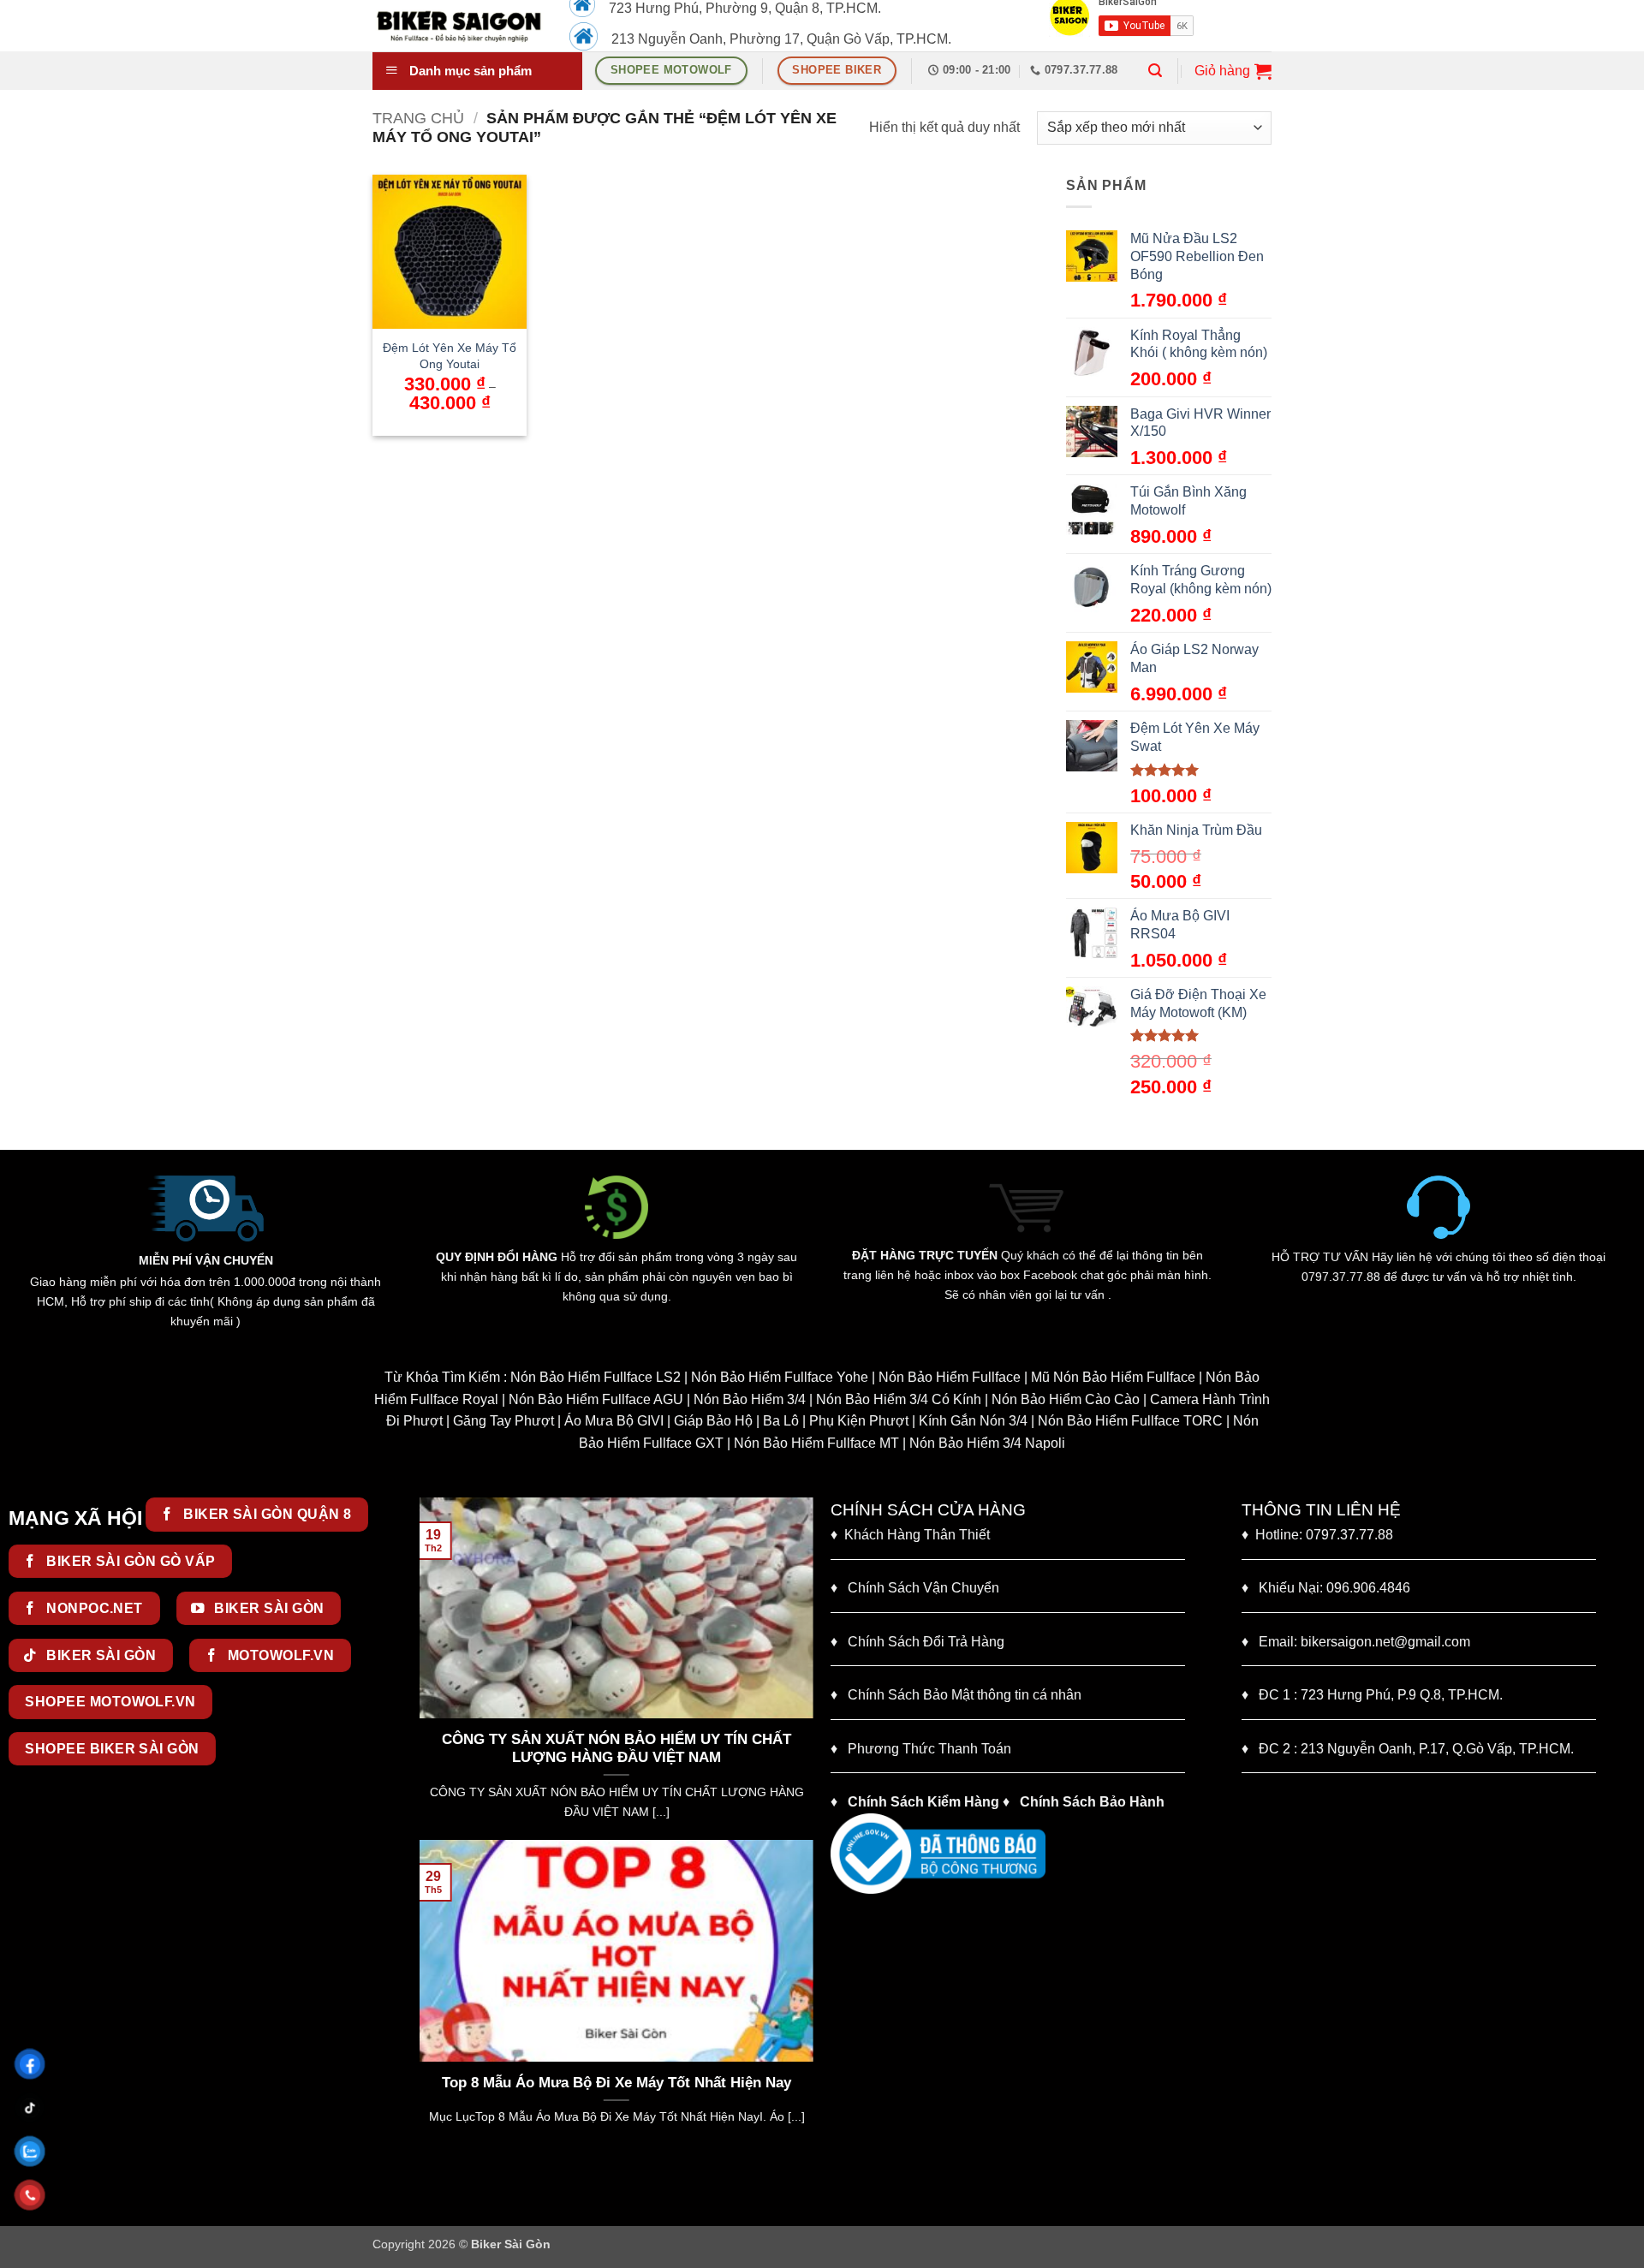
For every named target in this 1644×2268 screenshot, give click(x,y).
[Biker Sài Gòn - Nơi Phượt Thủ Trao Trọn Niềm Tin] (458, 26)
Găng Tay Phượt (503, 1421)
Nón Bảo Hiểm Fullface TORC (1130, 1421)
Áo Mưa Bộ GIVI (614, 1421)
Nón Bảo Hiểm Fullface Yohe (780, 1377)
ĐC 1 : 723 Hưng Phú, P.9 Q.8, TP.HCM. (1372, 1695)
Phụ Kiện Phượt (859, 1421)
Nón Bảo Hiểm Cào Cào (1066, 1399)
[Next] (804, 1667)
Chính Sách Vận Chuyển (915, 1588)
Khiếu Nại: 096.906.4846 (1326, 1588)
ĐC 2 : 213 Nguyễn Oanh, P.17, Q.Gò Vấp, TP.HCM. (1408, 1749)
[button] (1155, 71)
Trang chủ (418, 118)
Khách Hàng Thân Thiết (910, 1535)
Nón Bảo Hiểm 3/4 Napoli (987, 1443)
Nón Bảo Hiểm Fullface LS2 (596, 1377)
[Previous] (429, 1667)
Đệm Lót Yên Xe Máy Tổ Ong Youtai (450, 356)
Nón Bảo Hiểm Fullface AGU (596, 1399)
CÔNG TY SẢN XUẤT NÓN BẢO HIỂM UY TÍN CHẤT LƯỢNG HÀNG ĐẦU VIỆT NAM (616, 1749)
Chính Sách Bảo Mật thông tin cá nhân (956, 1695)
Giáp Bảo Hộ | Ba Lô (736, 1421)
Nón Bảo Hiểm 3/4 (750, 1399)
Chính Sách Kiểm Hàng (923, 1802)
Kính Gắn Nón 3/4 (973, 1421)
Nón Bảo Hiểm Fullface (950, 1377)
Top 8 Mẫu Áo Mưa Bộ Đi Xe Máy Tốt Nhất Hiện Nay (616, 2083)
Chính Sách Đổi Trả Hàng (926, 1642)
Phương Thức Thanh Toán (929, 1749)
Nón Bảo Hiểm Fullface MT (816, 1443)
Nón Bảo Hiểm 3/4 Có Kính (899, 1399)
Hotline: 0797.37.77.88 (1317, 1535)
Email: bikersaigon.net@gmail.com (1356, 1642)
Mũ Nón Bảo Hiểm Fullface (1113, 1377)
